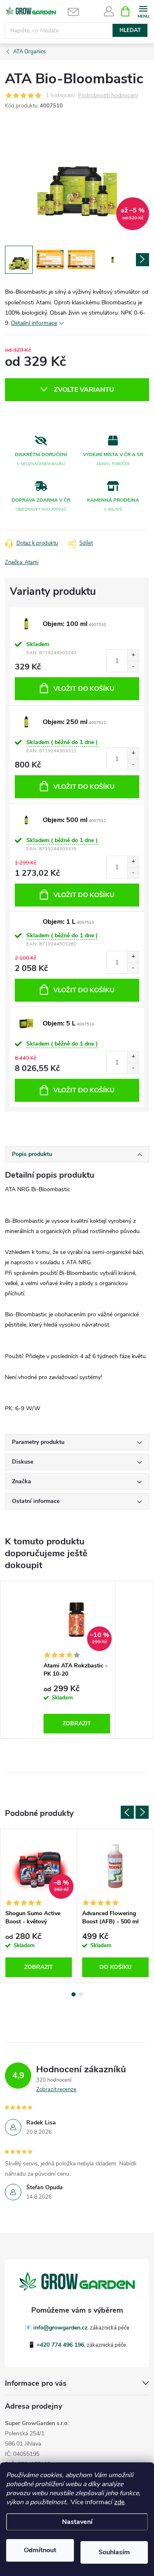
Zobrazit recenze (56, 2090)
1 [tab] (74, 1994)
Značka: (22, 562)
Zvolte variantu (84, 390)
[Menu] (143, 11)
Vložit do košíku (84, 689)
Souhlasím (114, 2552)
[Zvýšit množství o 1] (133, 655)
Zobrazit (77, 1723)
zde (119, 2502)
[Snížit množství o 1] (133, 666)
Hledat (130, 30)
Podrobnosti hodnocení (108, 96)
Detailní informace (34, 323)
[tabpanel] (77, 1660)
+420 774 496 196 (60, 2345)
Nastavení (77, 2522)
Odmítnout (40, 2550)
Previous (127, 1812)
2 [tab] (81, 1994)
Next (142, 1812)
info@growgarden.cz (60, 2328)
